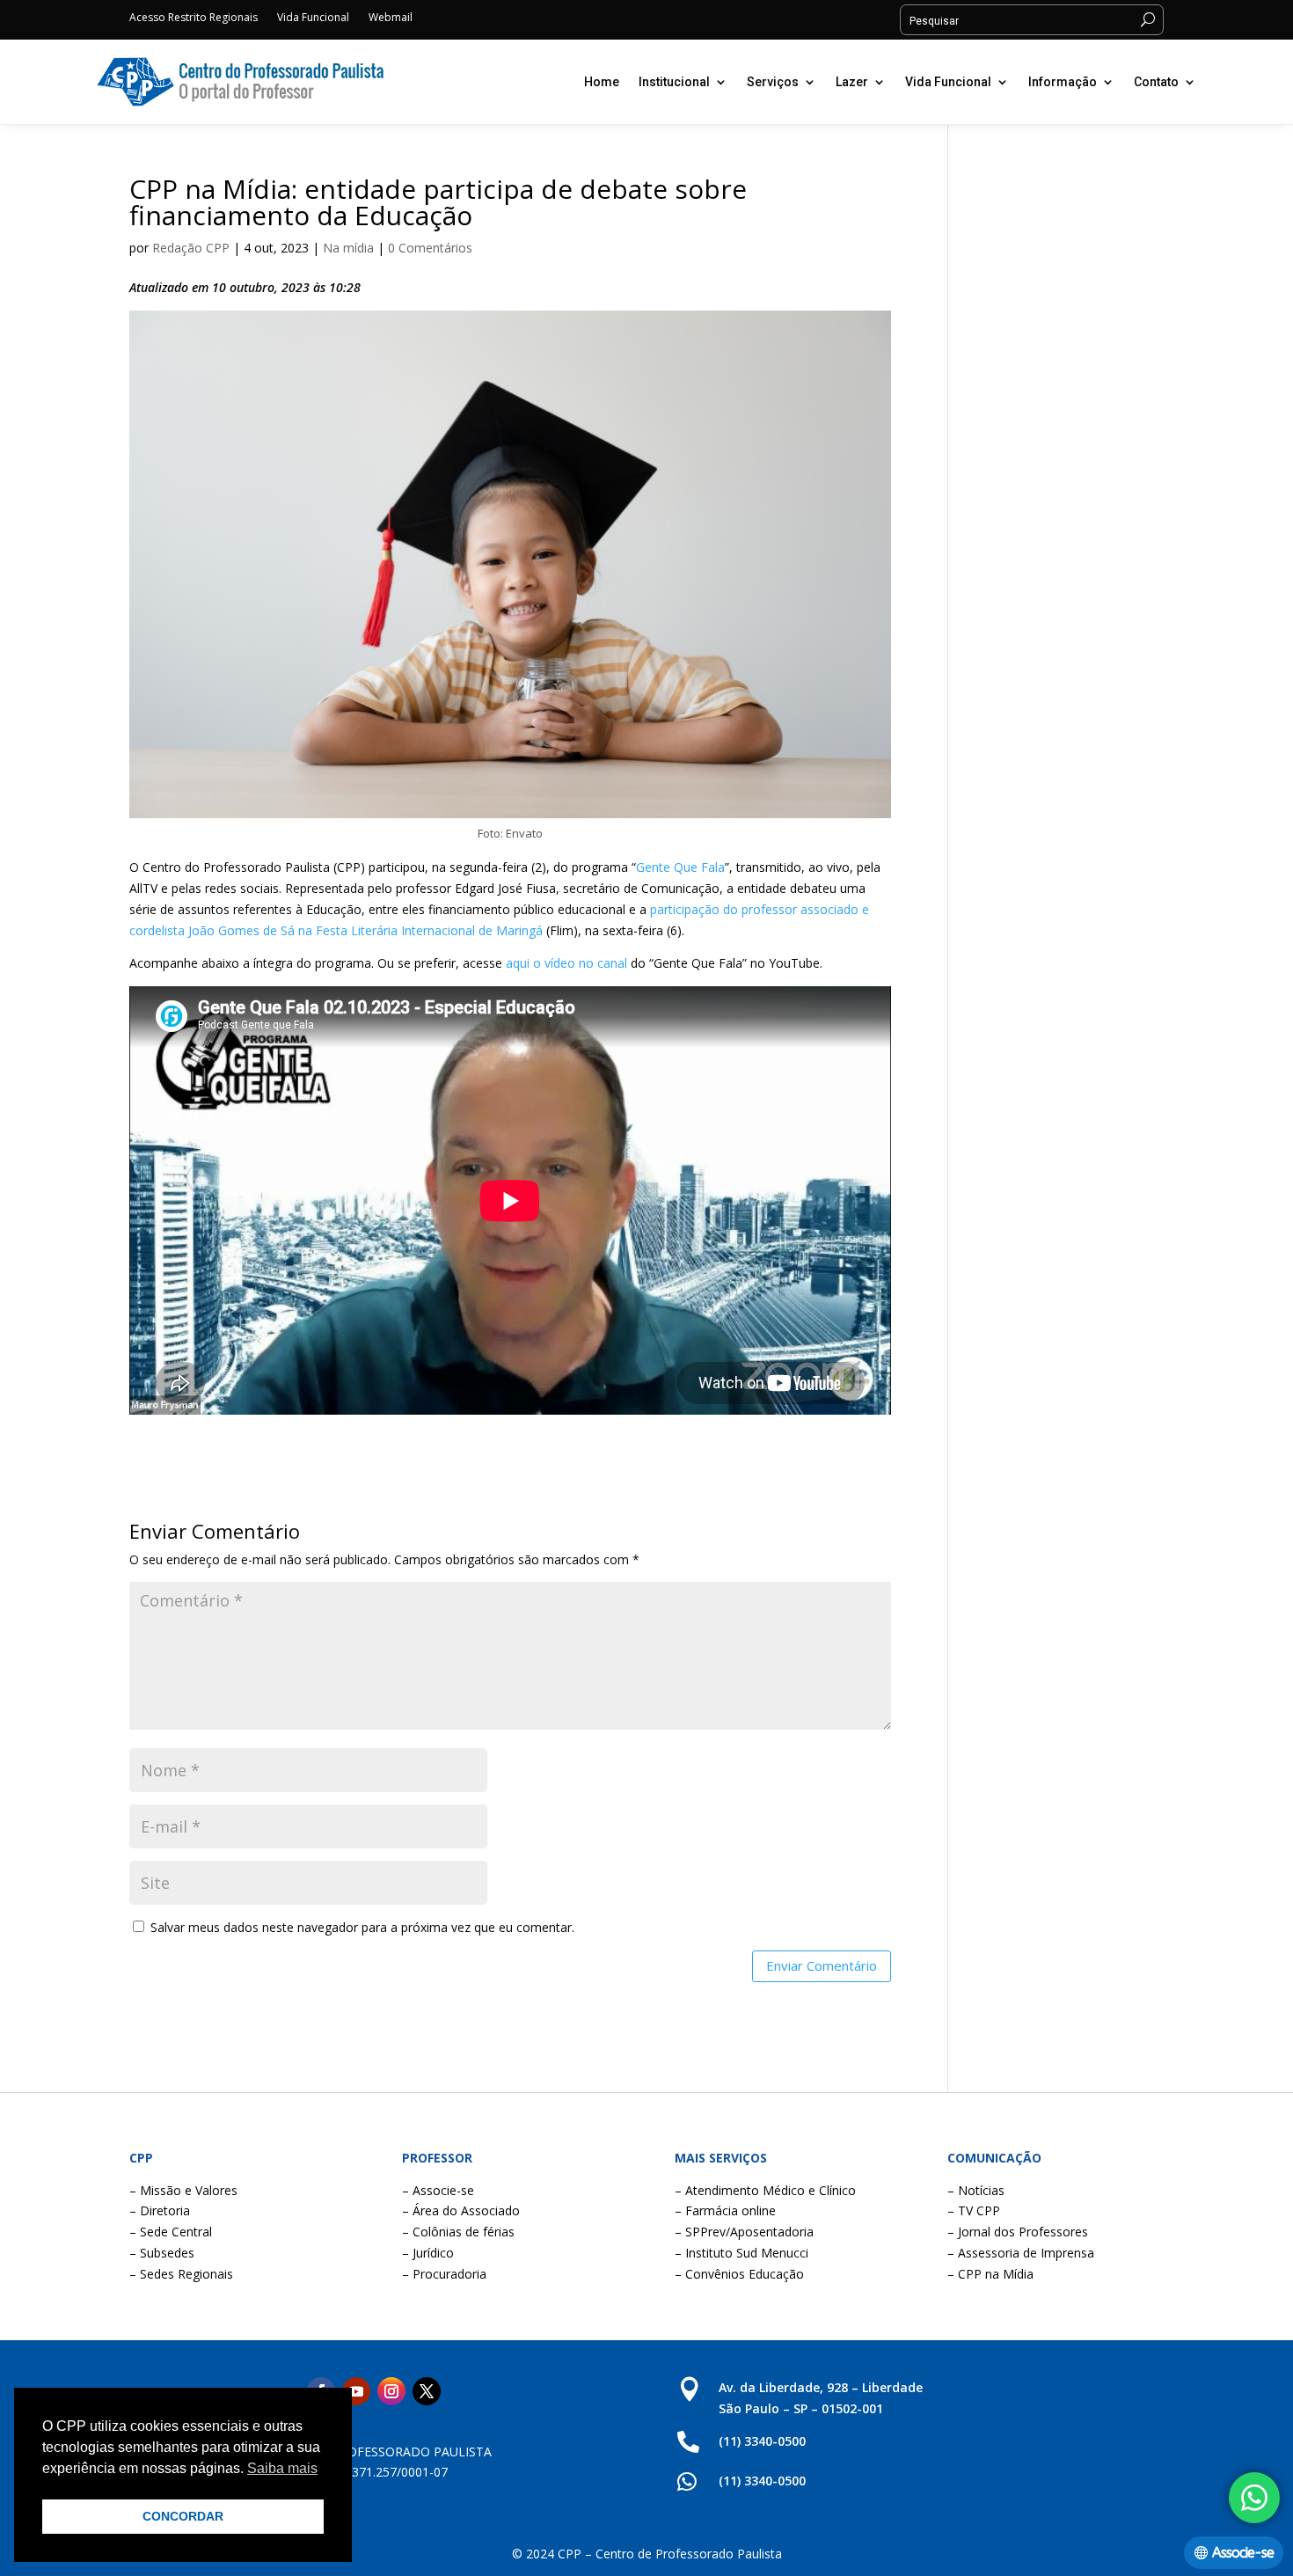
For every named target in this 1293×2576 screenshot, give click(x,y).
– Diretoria (160, 2210)
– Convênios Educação (739, 2274)
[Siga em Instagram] (391, 2391)
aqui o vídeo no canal (566, 963)
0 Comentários (430, 248)
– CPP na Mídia (990, 2274)
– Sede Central (171, 2232)
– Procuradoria (444, 2274)
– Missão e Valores (183, 2190)
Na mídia (348, 248)
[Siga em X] (427, 2391)
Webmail (391, 18)
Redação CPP (191, 248)
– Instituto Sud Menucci (741, 2253)
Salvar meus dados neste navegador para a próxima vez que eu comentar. (362, 1927)
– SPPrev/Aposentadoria (744, 2232)
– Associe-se (438, 2190)
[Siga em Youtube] (356, 2391)
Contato (1156, 82)
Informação (1063, 82)
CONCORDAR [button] (183, 2516)
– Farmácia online (725, 2210)
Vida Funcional (313, 18)
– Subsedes (162, 2253)
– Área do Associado (461, 2210)
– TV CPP (974, 2210)
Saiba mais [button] (282, 2468)
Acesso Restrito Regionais (194, 18)
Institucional (674, 82)
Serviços (773, 82)
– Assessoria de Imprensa (1021, 2253)
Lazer (852, 82)
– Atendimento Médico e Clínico (765, 2190)
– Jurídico (428, 2253)
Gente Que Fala (680, 867)
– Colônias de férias (458, 2232)
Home (602, 82)
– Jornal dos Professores (1018, 2232)
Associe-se (1243, 2553)
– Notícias (976, 2190)
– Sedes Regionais (181, 2274)
